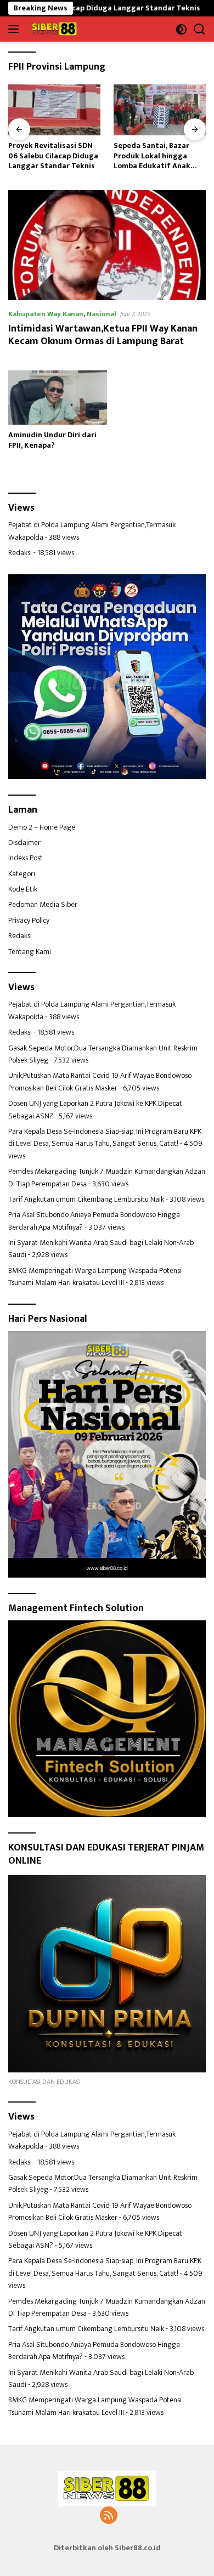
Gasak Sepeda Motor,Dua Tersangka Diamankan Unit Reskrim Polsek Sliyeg (103, 1054)
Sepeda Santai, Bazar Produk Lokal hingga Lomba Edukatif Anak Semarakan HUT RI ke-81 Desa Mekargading (107, 156)
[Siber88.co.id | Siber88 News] (53, 29)
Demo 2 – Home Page (42, 827)
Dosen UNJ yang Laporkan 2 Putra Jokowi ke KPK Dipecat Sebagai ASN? (95, 1109)
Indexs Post (26, 858)
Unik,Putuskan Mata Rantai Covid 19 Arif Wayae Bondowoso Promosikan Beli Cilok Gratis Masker (100, 1081)
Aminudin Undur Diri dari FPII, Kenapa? (52, 440)
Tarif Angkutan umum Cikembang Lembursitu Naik (86, 1199)
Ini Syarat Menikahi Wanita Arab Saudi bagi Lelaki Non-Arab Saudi (101, 1249)
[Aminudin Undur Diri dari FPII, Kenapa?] (58, 398)
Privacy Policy (29, 920)
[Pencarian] (199, 29)
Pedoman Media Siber (43, 904)
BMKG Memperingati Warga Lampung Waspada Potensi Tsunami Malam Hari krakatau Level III (95, 1276)
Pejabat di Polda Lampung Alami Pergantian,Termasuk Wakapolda (92, 531)
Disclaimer (24, 843)
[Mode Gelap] (181, 29)
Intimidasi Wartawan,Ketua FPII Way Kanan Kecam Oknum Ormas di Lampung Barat (103, 335)
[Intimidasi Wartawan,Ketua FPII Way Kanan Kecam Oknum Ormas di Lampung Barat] (107, 245)
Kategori (22, 874)
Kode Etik (23, 889)
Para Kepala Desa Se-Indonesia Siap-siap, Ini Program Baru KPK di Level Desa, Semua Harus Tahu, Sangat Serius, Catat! (105, 1137)
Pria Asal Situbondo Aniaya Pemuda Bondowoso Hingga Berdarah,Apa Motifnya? (94, 1221)
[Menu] (16, 29)
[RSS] (109, 2516)
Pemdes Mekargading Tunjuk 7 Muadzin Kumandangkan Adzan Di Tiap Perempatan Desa (107, 1177)
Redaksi (20, 553)
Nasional (102, 314)
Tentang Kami (30, 952)
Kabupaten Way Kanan (46, 314)
